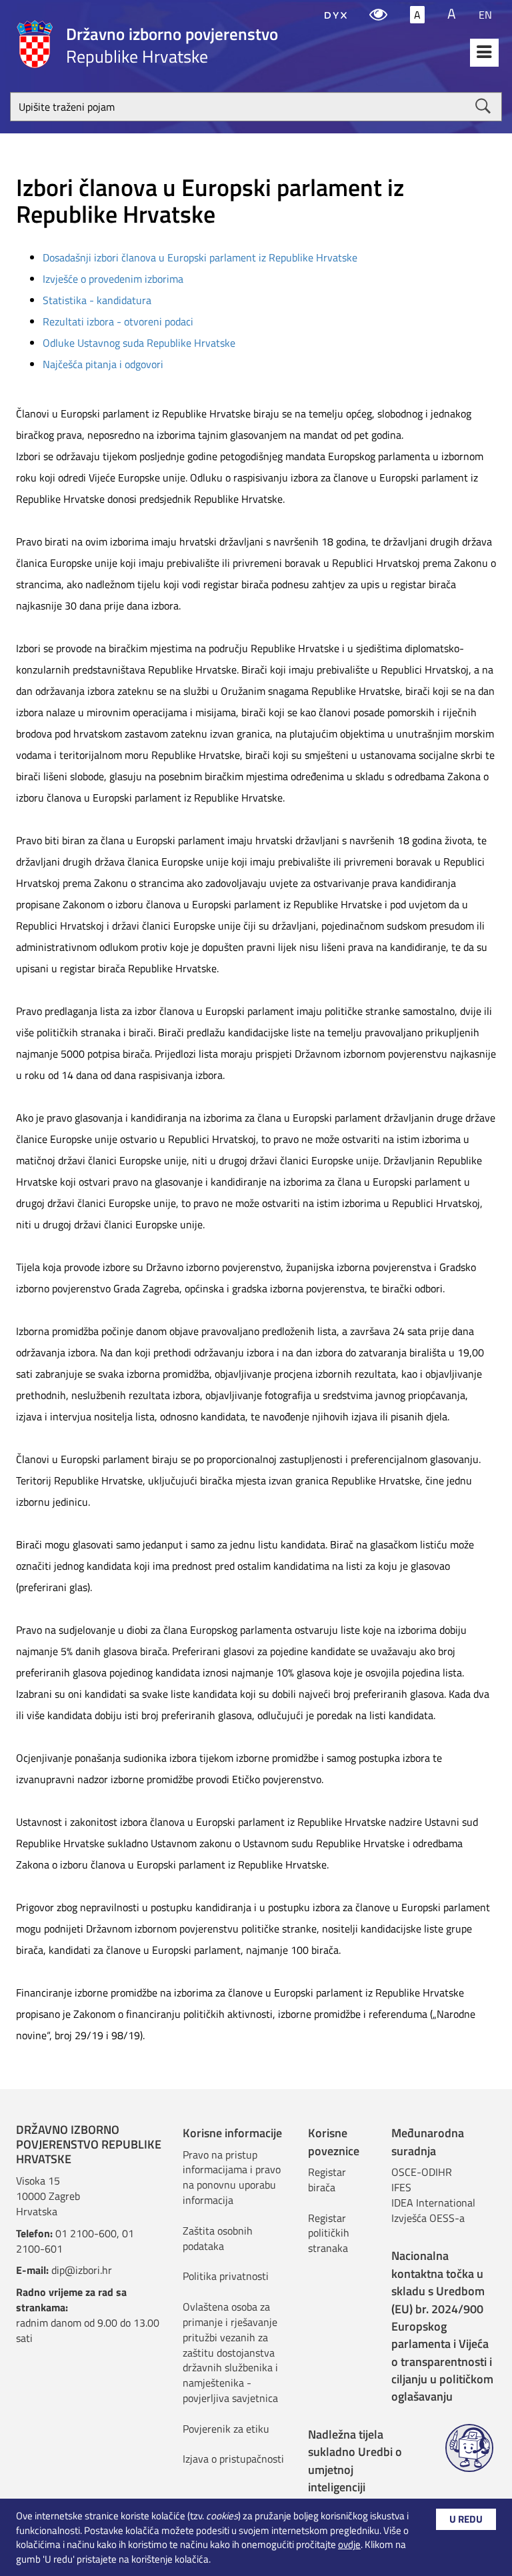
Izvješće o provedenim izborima (113, 279)
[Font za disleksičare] (336, 15)
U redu (466, 2519)
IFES (401, 2187)
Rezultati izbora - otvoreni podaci (118, 321)
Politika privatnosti (226, 2276)
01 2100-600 (86, 2233)
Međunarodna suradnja (428, 2142)
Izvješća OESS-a (428, 2218)
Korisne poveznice (334, 2142)
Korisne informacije (232, 2133)
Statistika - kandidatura (97, 300)
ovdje (349, 2544)
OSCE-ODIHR (422, 2172)
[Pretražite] (483, 106)
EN (485, 15)
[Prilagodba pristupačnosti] (378, 15)
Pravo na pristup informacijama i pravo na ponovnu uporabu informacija (232, 2178)
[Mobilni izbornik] (484, 53)
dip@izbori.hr (82, 2270)
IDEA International (433, 2203)
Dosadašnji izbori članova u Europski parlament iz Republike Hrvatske (200, 257)
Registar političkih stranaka (329, 2233)
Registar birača (327, 2180)
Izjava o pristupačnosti (233, 2459)
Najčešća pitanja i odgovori (103, 364)
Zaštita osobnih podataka (218, 2238)
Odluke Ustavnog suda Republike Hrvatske (139, 343)
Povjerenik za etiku (226, 2429)
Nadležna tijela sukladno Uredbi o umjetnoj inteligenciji (355, 2461)
